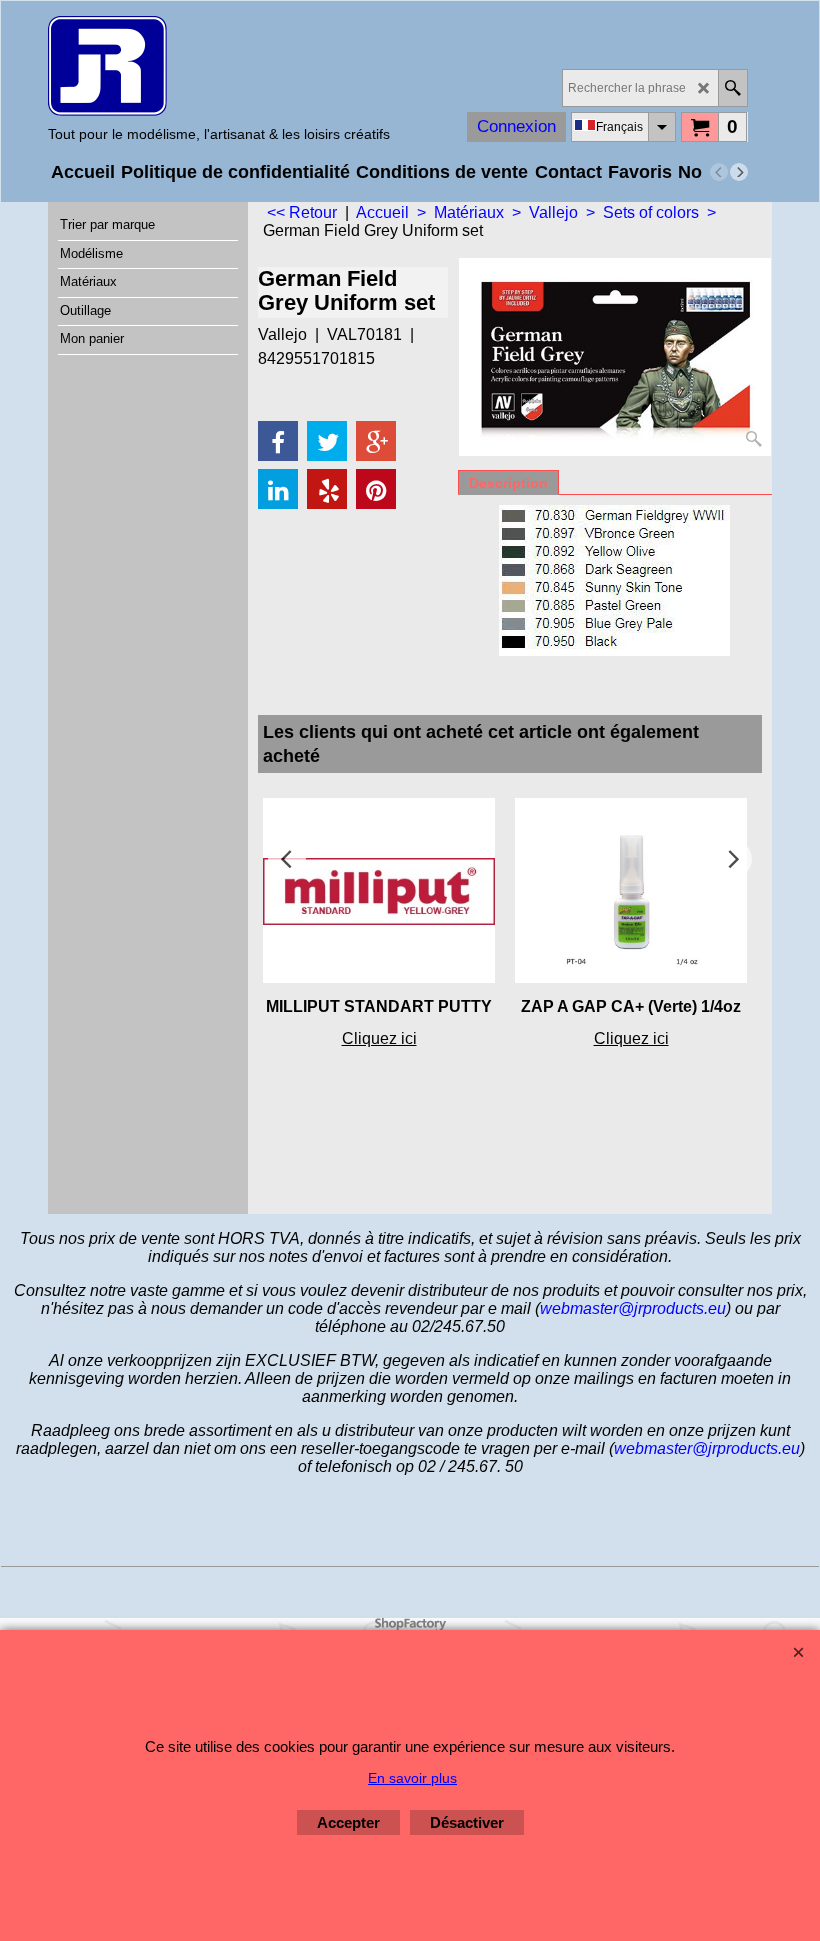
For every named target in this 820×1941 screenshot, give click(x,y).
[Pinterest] (376, 489)
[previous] (719, 172)
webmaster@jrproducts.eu (633, 1308)
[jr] (219, 66)
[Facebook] (278, 441)
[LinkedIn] (278, 489)
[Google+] (376, 441)
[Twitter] (327, 441)
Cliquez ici (379, 1038)
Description (508, 483)
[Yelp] (327, 489)
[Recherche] (732, 88)
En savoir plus (412, 1778)
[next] (739, 172)
